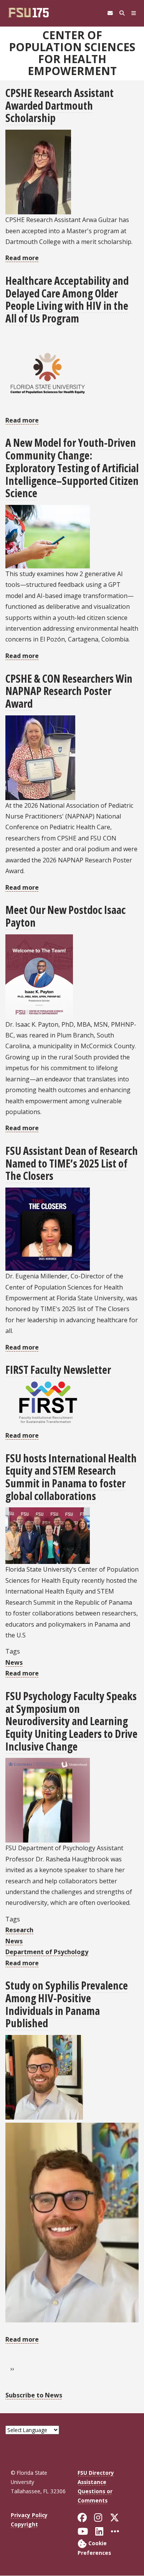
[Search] (122, 13)
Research (19, 1930)
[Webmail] (110, 13)
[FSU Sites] (134, 13)
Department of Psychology (47, 1952)
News (14, 1662)
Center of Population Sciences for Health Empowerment (72, 53)
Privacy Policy (29, 2515)
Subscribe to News (34, 2395)
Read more (22, 258)
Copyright (24, 2524)
